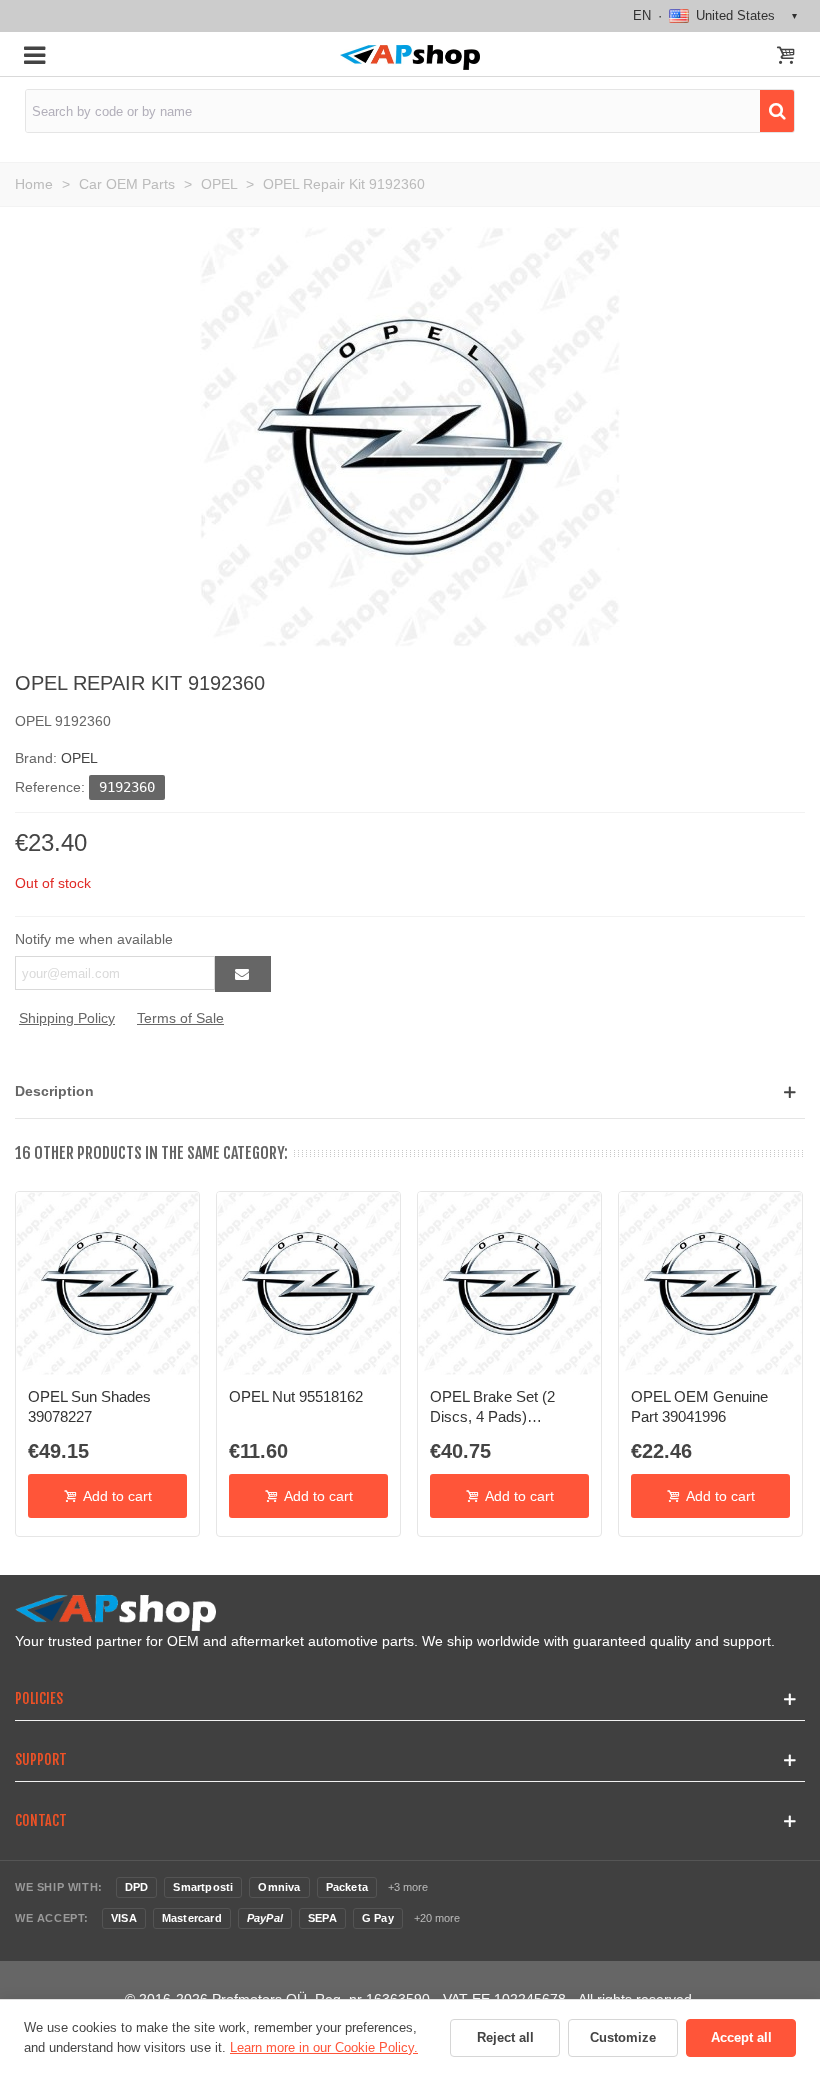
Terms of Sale (180, 1018)
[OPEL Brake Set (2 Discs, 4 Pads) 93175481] (509, 1283)
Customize (623, 2037)
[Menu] (34, 54)
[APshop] (409, 57)
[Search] (777, 111)
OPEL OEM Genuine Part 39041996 (699, 1406)
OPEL (79, 758)
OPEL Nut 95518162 (296, 1396)
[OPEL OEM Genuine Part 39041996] (710, 1283)
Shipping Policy (67, 1018)
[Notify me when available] (243, 974)
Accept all (741, 2037)
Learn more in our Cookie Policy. (324, 2047)
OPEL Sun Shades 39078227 (89, 1406)
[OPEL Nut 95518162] (308, 1283)
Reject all (505, 2037)
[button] (410, 1091)
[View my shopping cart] (786, 57)
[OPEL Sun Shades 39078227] (107, 1283)
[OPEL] (410, 436)
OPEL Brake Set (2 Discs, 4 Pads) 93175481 (492, 1408)
